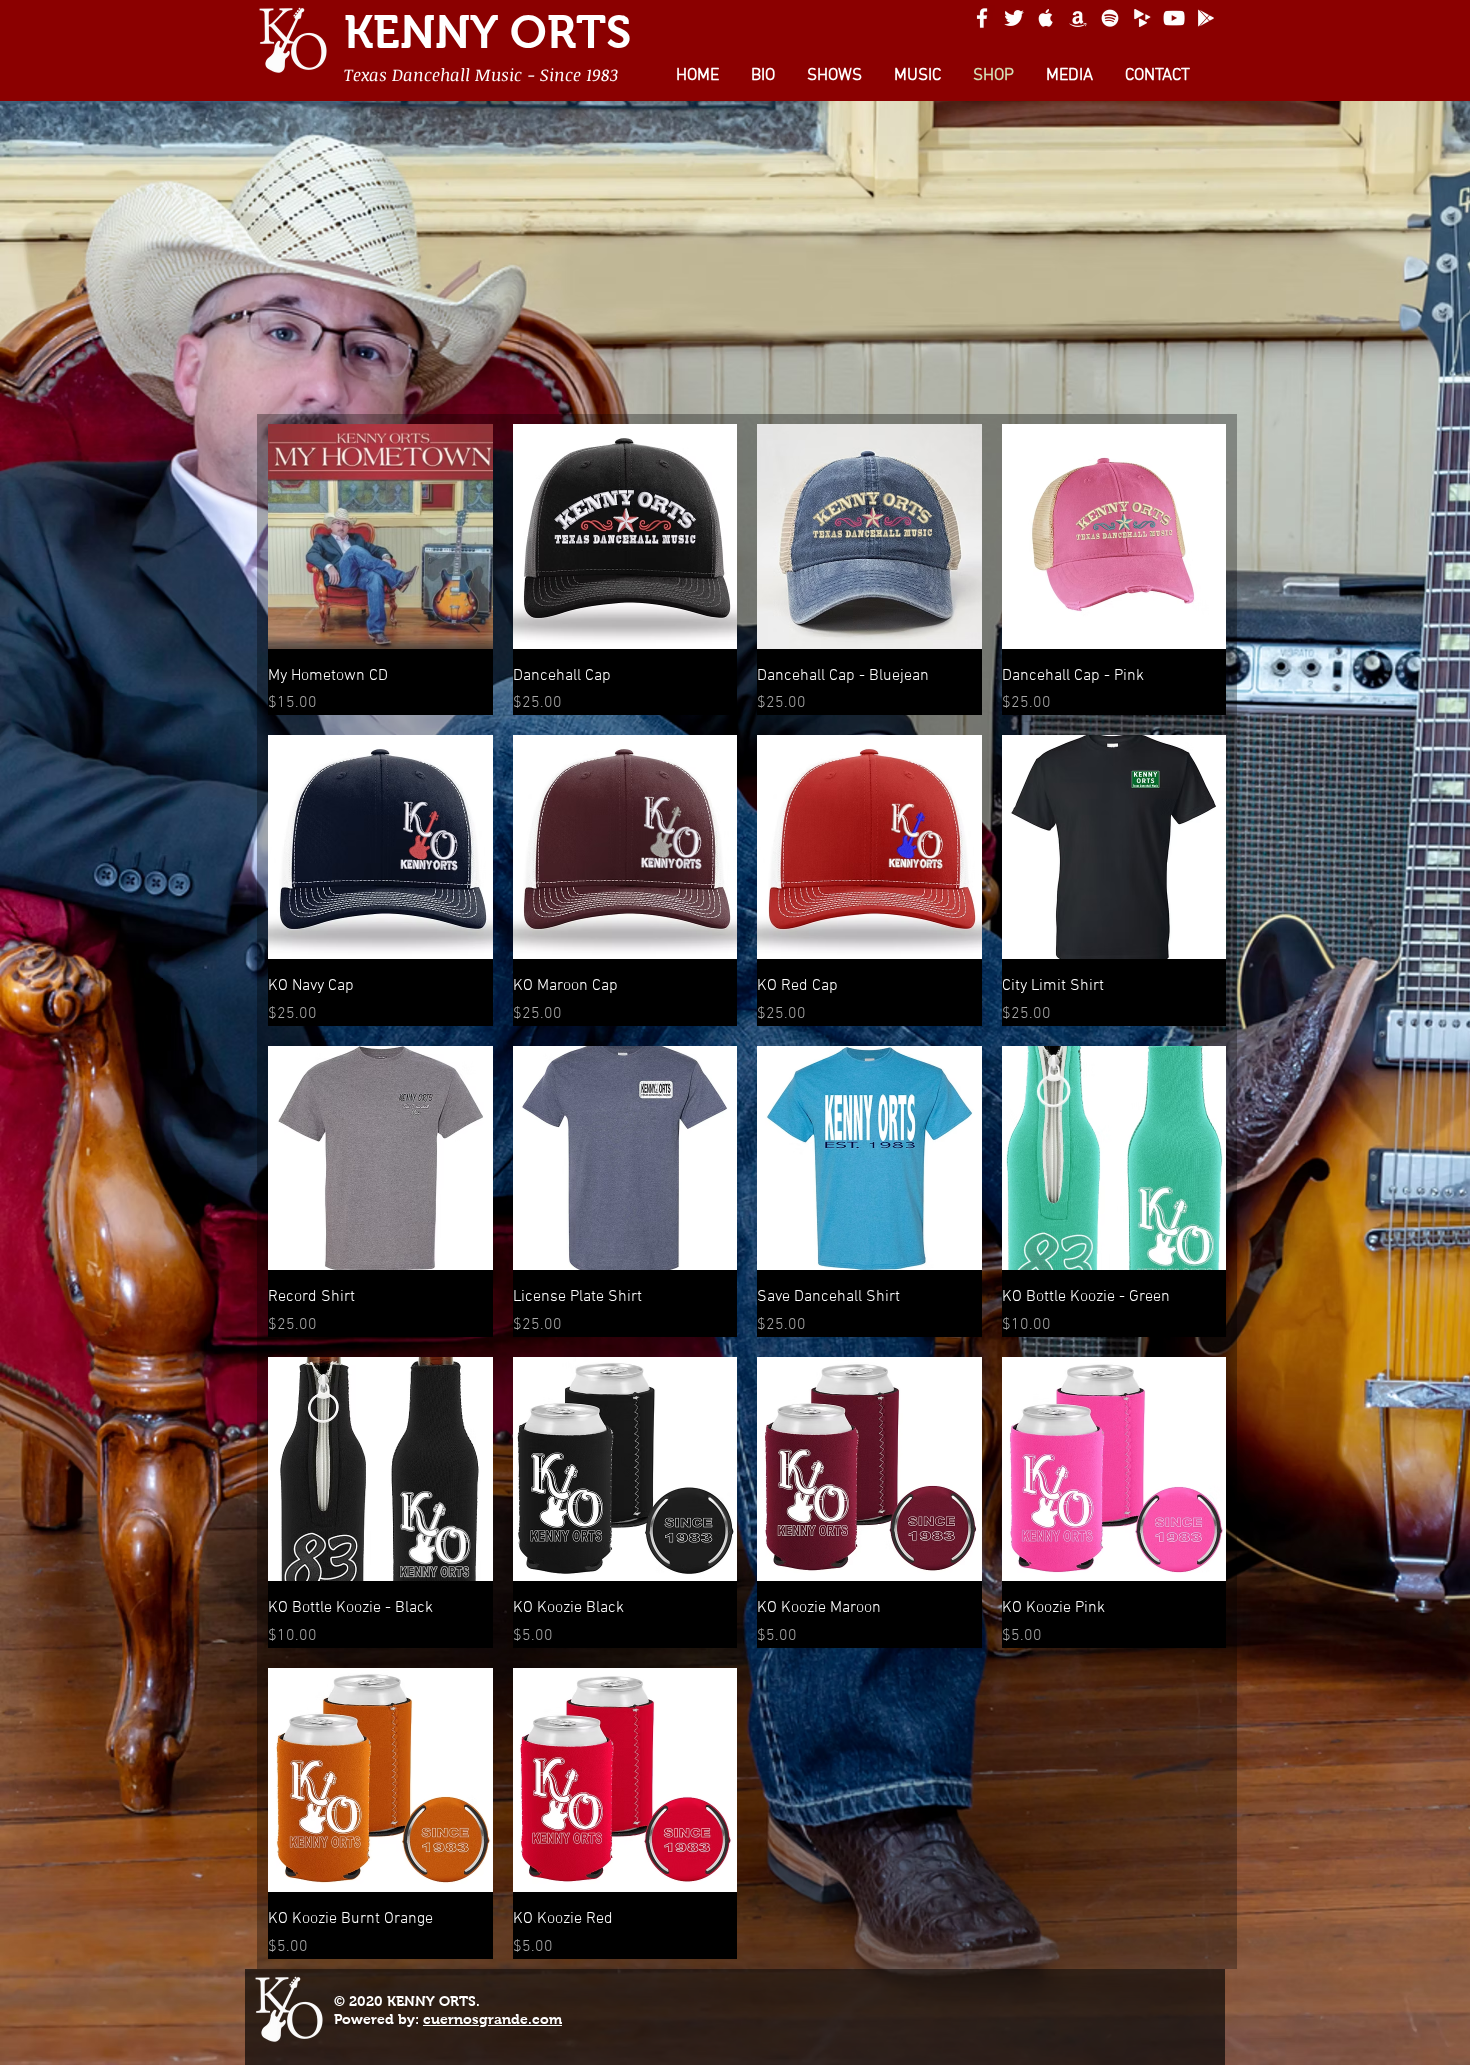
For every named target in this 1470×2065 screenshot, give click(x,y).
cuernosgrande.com (492, 2019)
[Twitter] (1014, 18)
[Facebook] (982, 18)
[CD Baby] (1142, 18)
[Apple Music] (1046, 18)
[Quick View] (380, 536)
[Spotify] (1110, 18)
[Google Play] (1206, 18)
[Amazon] (1078, 18)
